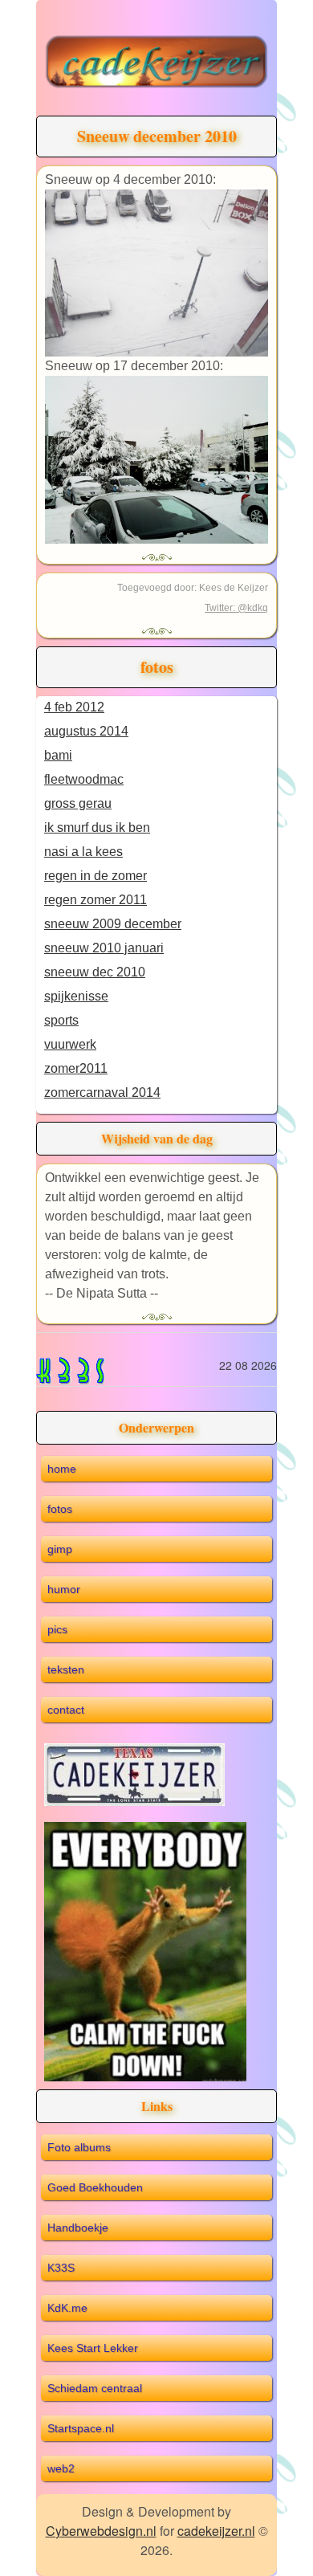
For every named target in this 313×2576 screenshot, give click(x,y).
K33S (61, 2268)
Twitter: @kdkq (236, 608)
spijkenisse (76, 996)
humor (64, 1589)
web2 (61, 2468)
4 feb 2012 (74, 707)
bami (58, 755)
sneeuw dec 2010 (95, 972)
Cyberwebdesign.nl (101, 2531)
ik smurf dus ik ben (97, 827)
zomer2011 (76, 1068)
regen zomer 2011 (96, 900)
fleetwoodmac (84, 779)
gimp (60, 1549)
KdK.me (67, 2308)
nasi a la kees (83, 852)
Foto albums (79, 2147)
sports (61, 1020)
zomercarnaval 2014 (102, 1092)
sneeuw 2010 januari (104, 948)
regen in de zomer (96, 876)
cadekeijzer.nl (216, 2531)
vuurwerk (70, 1044)
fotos (60, 1509)
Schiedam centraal (95, 2388)
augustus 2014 (86, 731)
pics (57, 1629)
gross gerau (78, 803)
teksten (66, 1669)
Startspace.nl (81, 2428)
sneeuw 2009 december (113, 924)
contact (66, 1710)
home (62, 1469)
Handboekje (78, 2228)
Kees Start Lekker (93, 2348)
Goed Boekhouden (95, 2187)
